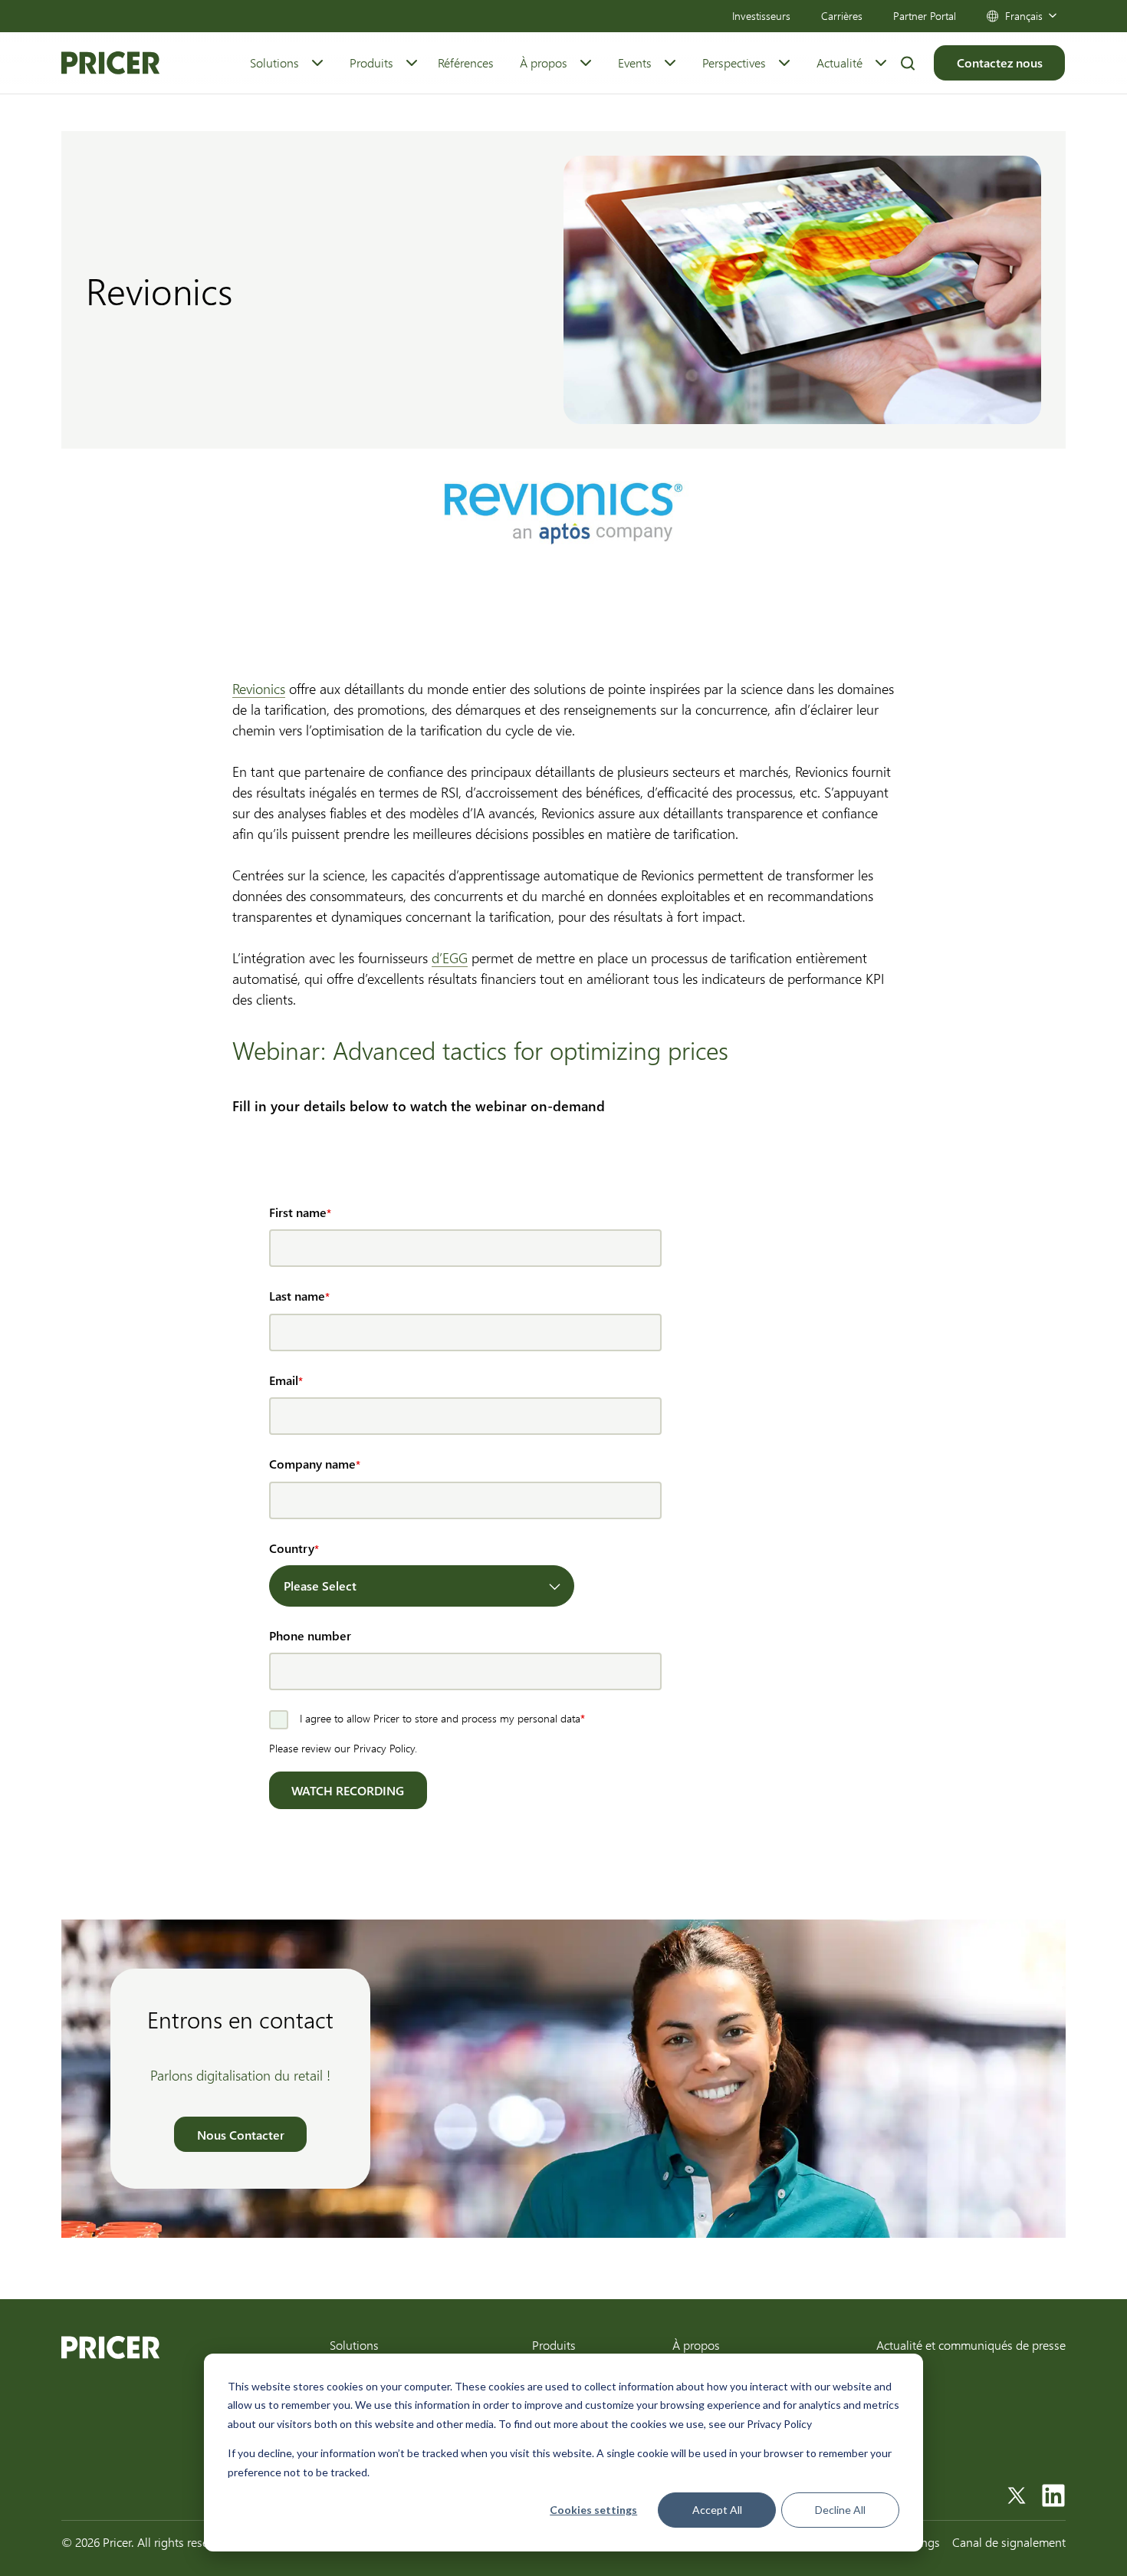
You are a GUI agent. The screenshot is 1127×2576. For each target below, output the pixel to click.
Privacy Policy (384, 1748)
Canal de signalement (1009, 2542)
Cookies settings (593, 2510)
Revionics (259, 689)
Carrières (842, 16)
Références (466, 63)
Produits (371, 63)
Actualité (839, 63)
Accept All (717, 2510)
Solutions (274, 63)
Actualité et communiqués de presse (971, 2345)
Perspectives (734, 63)
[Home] (110, 63)
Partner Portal (925, 16)
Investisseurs (761, 16)
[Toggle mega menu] (317, 63)
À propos (544, 63)
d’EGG (450, 958)
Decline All (840, 2510)
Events (635, 63)
